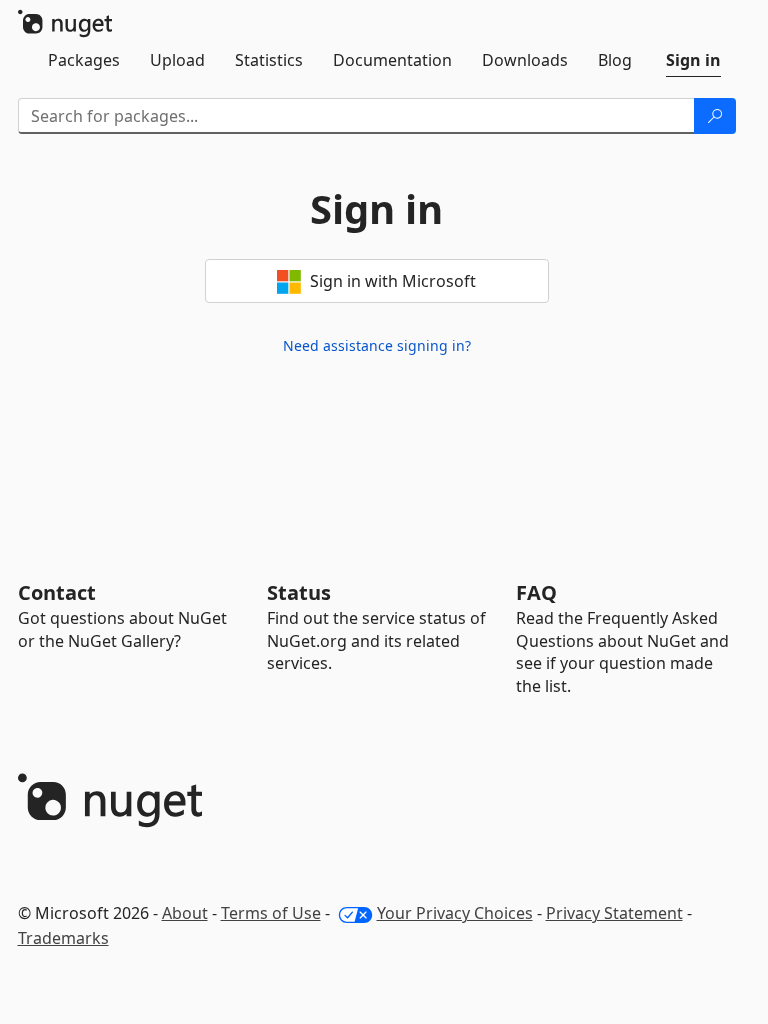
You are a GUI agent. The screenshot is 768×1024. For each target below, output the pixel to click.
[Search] (715, 116)
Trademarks (63, 938)
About (185, 913)
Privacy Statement (614, 913)
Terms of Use (271, 913)
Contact (57, 592)
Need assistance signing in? (377, 345)
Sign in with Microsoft (391, 281)
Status (299, 592)
